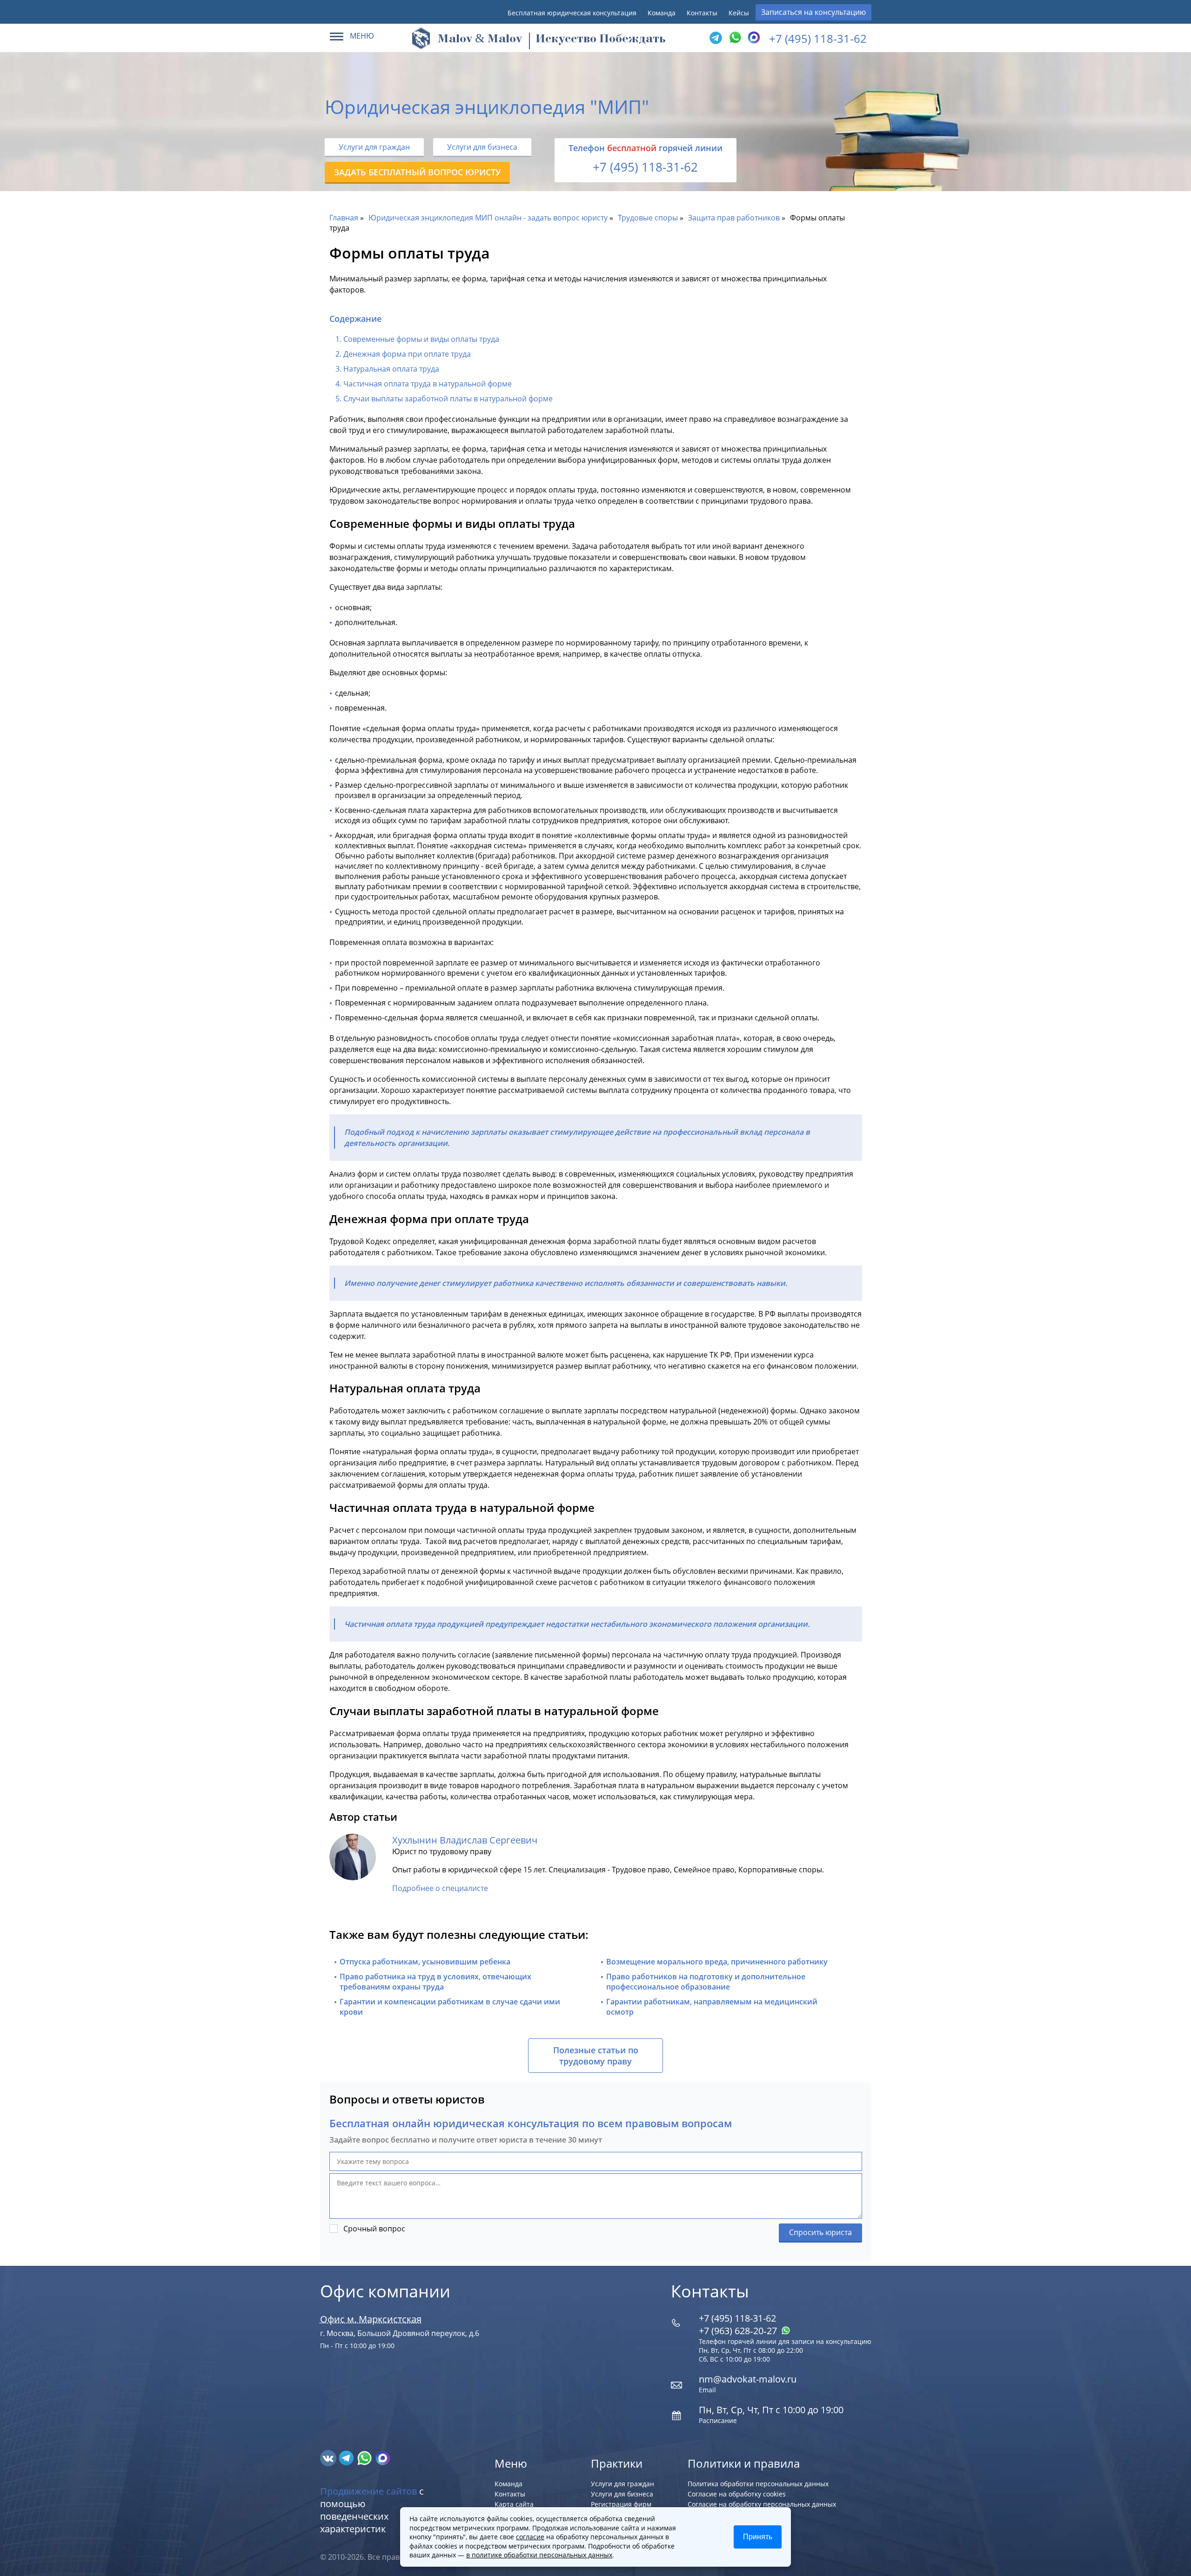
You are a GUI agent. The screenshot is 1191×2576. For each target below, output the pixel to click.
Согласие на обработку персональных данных (762, 2504)
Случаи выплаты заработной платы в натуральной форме (448, 399)
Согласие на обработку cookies (737, 2494)
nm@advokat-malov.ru (748, 2379)
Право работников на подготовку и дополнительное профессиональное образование (706, 1982)
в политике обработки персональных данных (539, 2555)
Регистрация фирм (621, 2504)
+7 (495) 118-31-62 (818, 38)
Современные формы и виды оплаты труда (421, 339)
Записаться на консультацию (813, 12)
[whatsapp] (365, 2457)
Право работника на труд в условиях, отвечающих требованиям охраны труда (435, 1982)
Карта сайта (514, 2504)
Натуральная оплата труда (391, 369)
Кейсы (739, 13)
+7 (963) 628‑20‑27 (739, 2331)
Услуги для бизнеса (482, 147)
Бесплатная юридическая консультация (572, 13)
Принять (758, 2537)
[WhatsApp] (734, 38)
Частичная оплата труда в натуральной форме (428, 384)
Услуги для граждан (374, 147)
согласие (530, 2537)
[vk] (329, 2457)
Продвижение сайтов (368, 2491)
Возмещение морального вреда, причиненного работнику (717, 1962)
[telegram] (716, 38)
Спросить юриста (820, 2232)
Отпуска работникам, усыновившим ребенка (425, 1962)
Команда (662, 13)
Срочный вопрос (374, 2229)
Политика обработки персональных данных (758, 2484)
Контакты (702, 13)
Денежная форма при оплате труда (407, 354)
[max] (383, 2457)
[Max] (753, 38)
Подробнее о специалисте (440, 1888)
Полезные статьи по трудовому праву (596, 2056)
